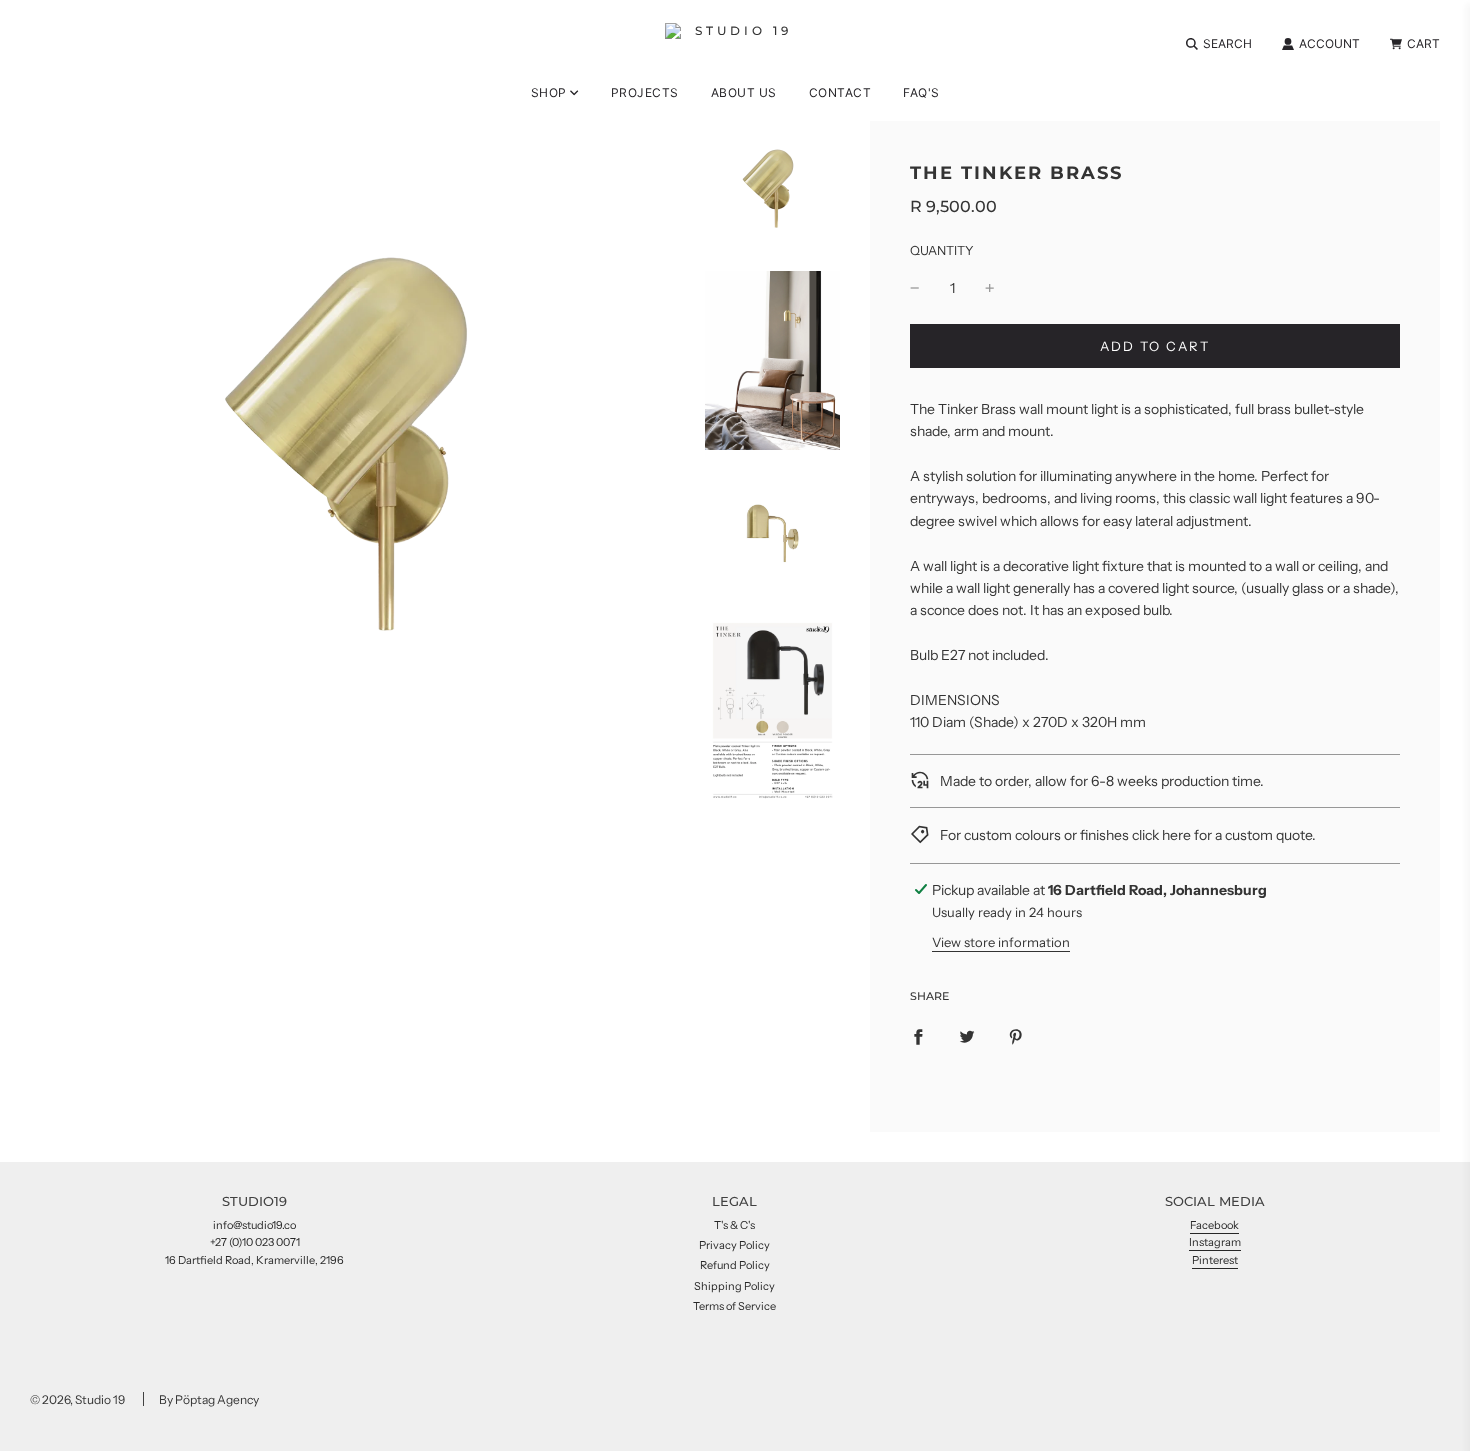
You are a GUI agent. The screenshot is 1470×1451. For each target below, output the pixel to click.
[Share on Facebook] (918, 1036)
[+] (990, 288)
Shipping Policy (734, 1286)
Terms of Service (734, 1306)
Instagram (1215, 1242)
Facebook (1214, 1225)
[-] (915, 288)
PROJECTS (645, 92)
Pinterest (1215, 1260)
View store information (1001, 942)
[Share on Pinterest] (1016, 1036)
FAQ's (921, 92)
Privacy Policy (734, 1245)
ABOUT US (744, 92)
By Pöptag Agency (209, 1399)
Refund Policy (735, 1265)
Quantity (942, 250)
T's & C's (734, 1225)
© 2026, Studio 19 (77, 1399)
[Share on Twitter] (967, 1036)
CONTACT (840, 92)
